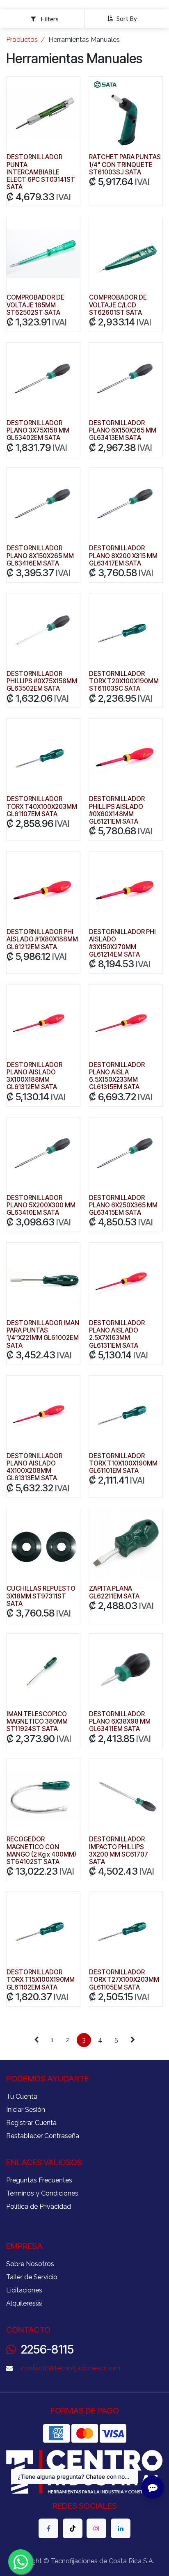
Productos (22, 40)
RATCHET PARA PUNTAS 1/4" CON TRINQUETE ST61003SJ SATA (125, 164)
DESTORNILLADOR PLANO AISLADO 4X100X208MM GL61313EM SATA (34, 1467)
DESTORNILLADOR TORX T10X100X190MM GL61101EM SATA (123, 1463)
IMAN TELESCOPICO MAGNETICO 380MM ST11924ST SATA (37, 1721)
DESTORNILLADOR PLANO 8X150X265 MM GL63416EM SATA (40, 555)
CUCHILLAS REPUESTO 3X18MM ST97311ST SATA (41, 1596)
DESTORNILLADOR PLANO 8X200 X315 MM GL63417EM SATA (123, 555)
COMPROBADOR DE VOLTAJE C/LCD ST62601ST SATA (118, 305)
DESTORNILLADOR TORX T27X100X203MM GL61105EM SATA (124, 1980)
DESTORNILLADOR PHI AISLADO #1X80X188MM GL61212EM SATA (42, 939)
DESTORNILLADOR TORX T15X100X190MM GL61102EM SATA (41, 1980)
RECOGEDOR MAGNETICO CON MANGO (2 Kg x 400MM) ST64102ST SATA (41, 1850)
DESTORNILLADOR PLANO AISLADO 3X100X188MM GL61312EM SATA (34, 1076)
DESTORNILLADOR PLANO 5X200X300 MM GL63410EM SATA (41, 1205)
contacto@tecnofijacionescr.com (71, 2368)
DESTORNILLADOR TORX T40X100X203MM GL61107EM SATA (42, 806)
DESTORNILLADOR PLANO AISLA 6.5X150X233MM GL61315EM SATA (117, 1076)
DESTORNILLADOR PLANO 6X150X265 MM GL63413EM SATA (123, 430)
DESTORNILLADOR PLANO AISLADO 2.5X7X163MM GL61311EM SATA (117, 1334)
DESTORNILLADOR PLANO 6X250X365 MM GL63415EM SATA (123, 1205)
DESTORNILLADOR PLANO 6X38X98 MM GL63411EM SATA (120, 1721)
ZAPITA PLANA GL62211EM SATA (114, 1592)
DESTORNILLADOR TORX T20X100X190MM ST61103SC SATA (124, 681)
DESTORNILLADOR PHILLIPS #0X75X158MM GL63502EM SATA (42, 681)
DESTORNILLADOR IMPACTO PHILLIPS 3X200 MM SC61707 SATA (119, 1850)
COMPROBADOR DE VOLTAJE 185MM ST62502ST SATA (35, 305)
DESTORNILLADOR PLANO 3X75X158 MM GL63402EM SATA (38, 430)
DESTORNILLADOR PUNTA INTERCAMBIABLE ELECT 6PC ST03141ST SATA (41, 172)
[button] (125, 18)
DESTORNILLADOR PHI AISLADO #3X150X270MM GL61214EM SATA (122, 943)
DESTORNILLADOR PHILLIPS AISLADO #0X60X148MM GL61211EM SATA (117, 810)
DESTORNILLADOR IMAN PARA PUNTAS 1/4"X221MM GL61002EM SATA (43, 1334)
